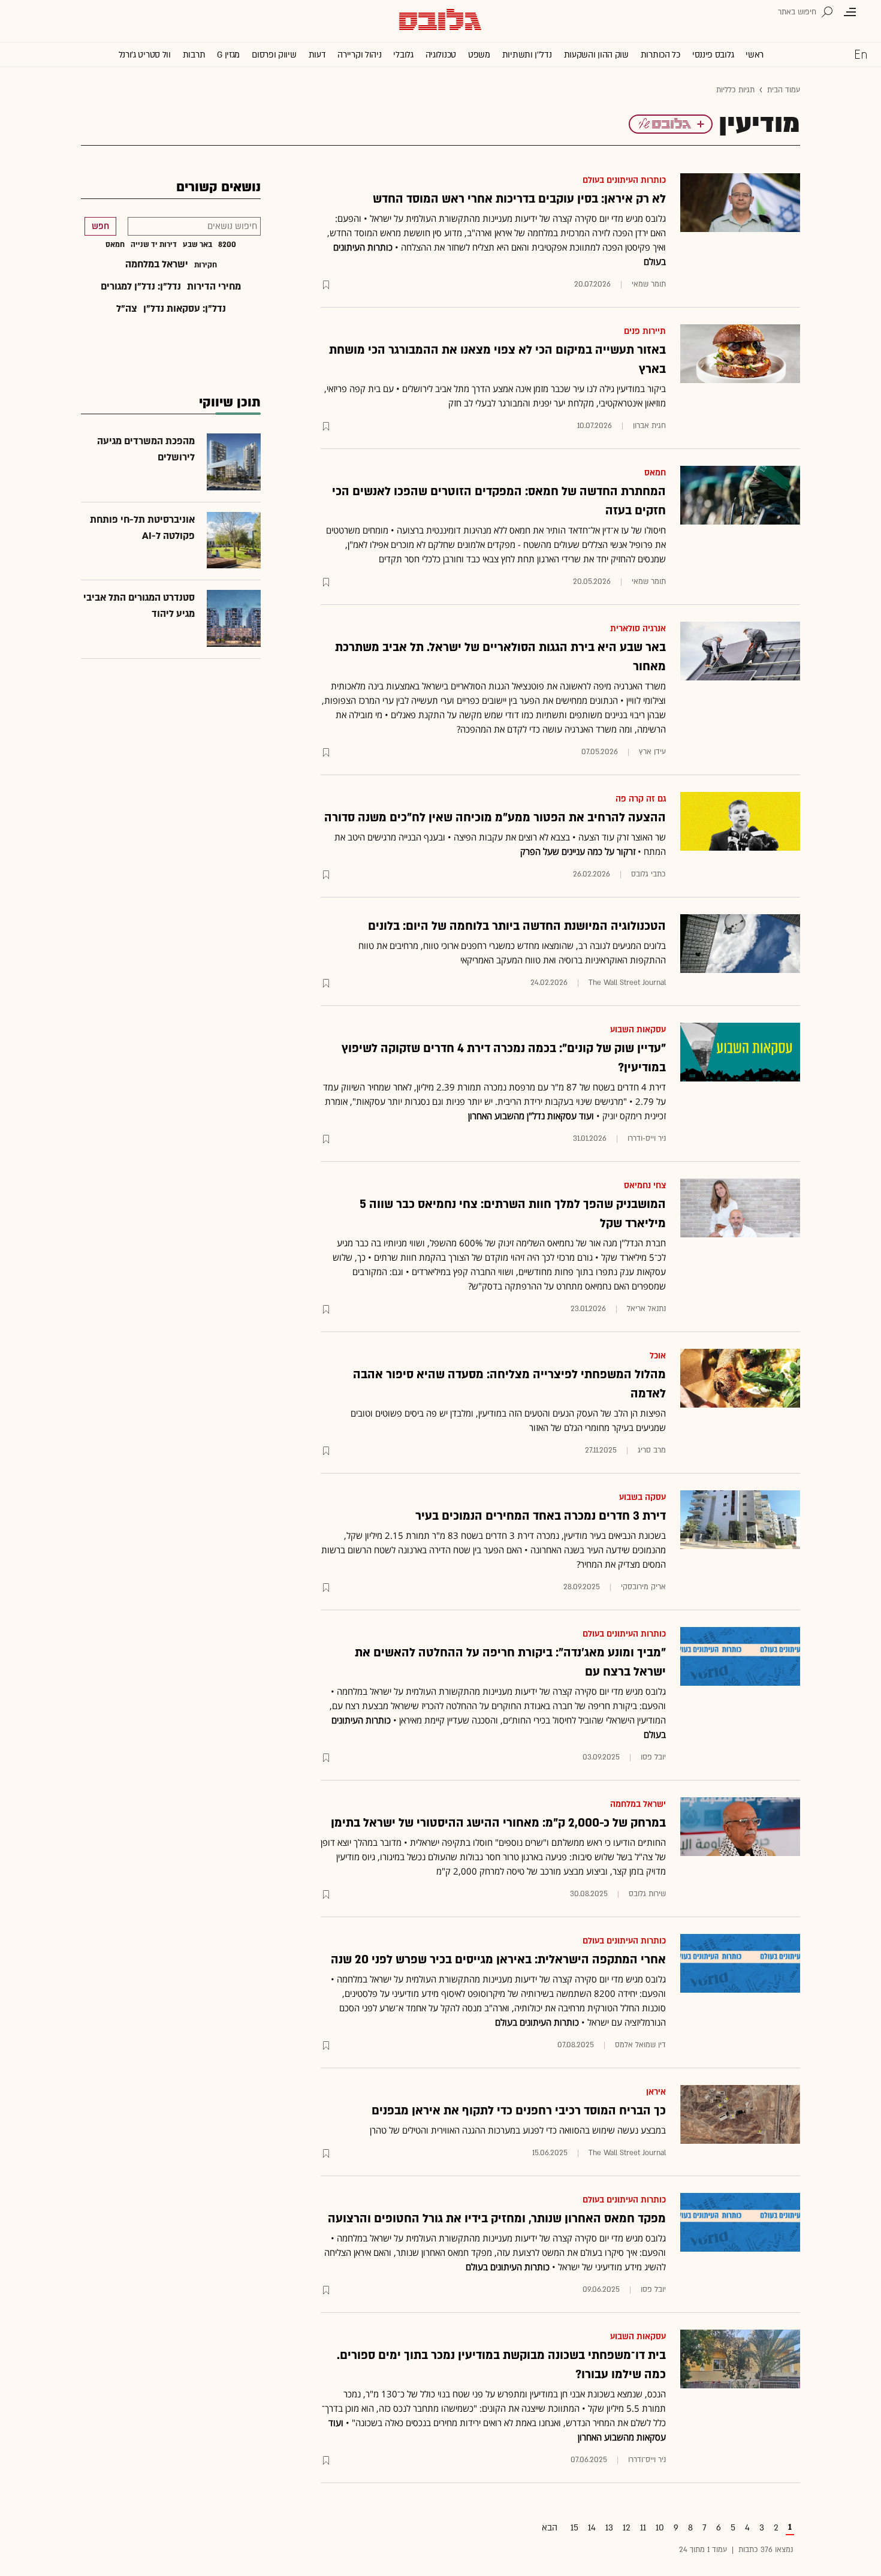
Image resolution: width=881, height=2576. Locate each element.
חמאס (655, 473)
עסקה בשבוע (642, 1497)
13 (609, 2528)
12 (627, 2528)
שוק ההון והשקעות (596, 55)
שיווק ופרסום (274, 55)
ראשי (755, 55)
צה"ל (127, 309)
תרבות (194, 55)
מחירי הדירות (214, 287)
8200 (227, 245)
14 (592, 2528)
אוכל (658, 1356)
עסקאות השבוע (638, 1030)
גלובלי (403, 55)
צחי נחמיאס (645, 1185)
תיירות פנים (645, 331)
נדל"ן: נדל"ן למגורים (141, 287)
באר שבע (197, 245)
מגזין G (228, 55)
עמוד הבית (784, 90)
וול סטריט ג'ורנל (145, 55)
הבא (550, 2528)
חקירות (206, 265)
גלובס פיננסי (713, 55)
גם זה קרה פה (641, 799)
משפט (479, 55)
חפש (100, 226)
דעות (317, 55)
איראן (656, 2092)
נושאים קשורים (218, 187)
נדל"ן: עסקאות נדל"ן (185, 309)
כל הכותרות (660, 55)
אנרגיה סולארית (638, 629)
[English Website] (861, 54)
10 (660, 2528)
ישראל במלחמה (638, 1804)
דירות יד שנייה (154, 245)
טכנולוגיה (441, 55)
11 (643, 2528)
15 (574, 2528)
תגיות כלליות (735, 90)
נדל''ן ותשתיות (527, 55)
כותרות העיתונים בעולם (624, 180)
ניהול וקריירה (359, 55)
